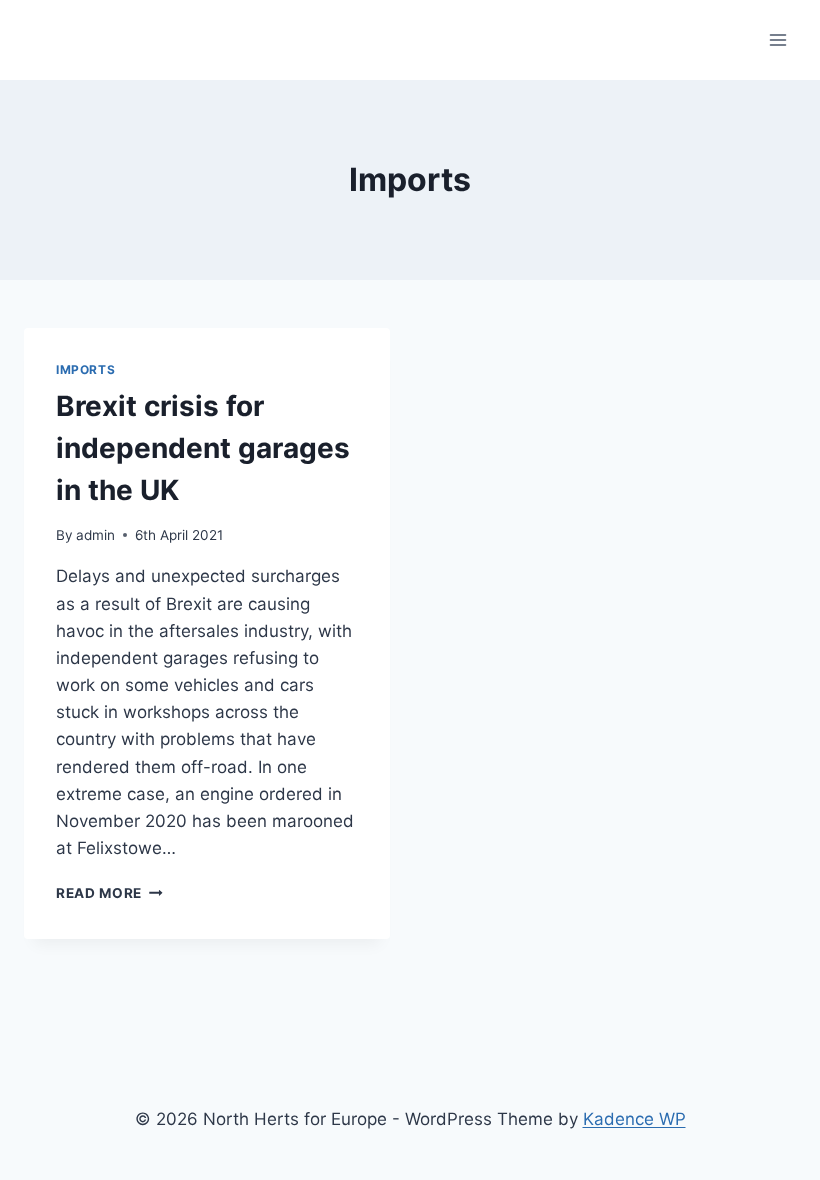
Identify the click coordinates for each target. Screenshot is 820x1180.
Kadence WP (634, 1119)
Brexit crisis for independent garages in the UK (203, 448)
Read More (109, 893)
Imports (85, 369)
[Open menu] (777, 39)
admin (95, 535)
